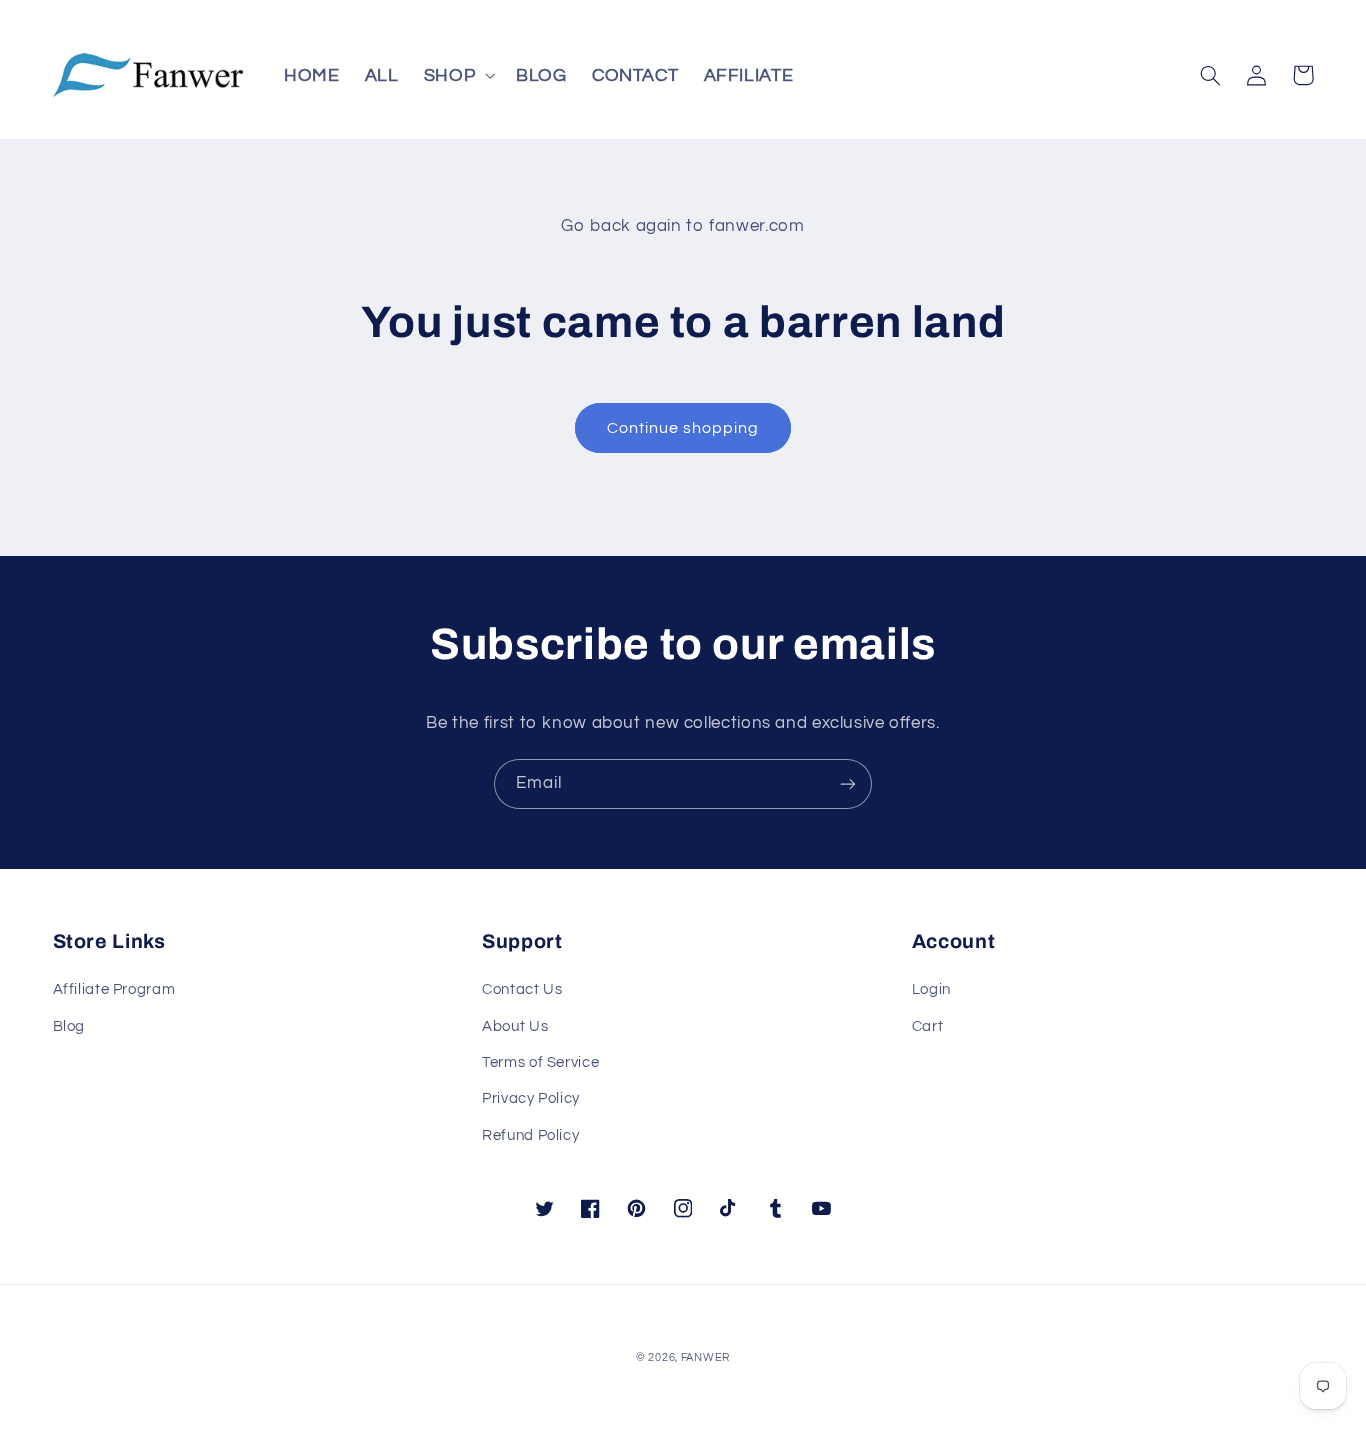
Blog (69, 1026)
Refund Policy (530, 1135)
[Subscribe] (848, 783)
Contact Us (522, 989)
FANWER (705, 1357)
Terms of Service (540, 1062)
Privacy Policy (531, 1098)
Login (931, 989)
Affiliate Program (114, 989)
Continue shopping (683, 428)
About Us (515, 1026)
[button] (457, 75)
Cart (928, 1026)
